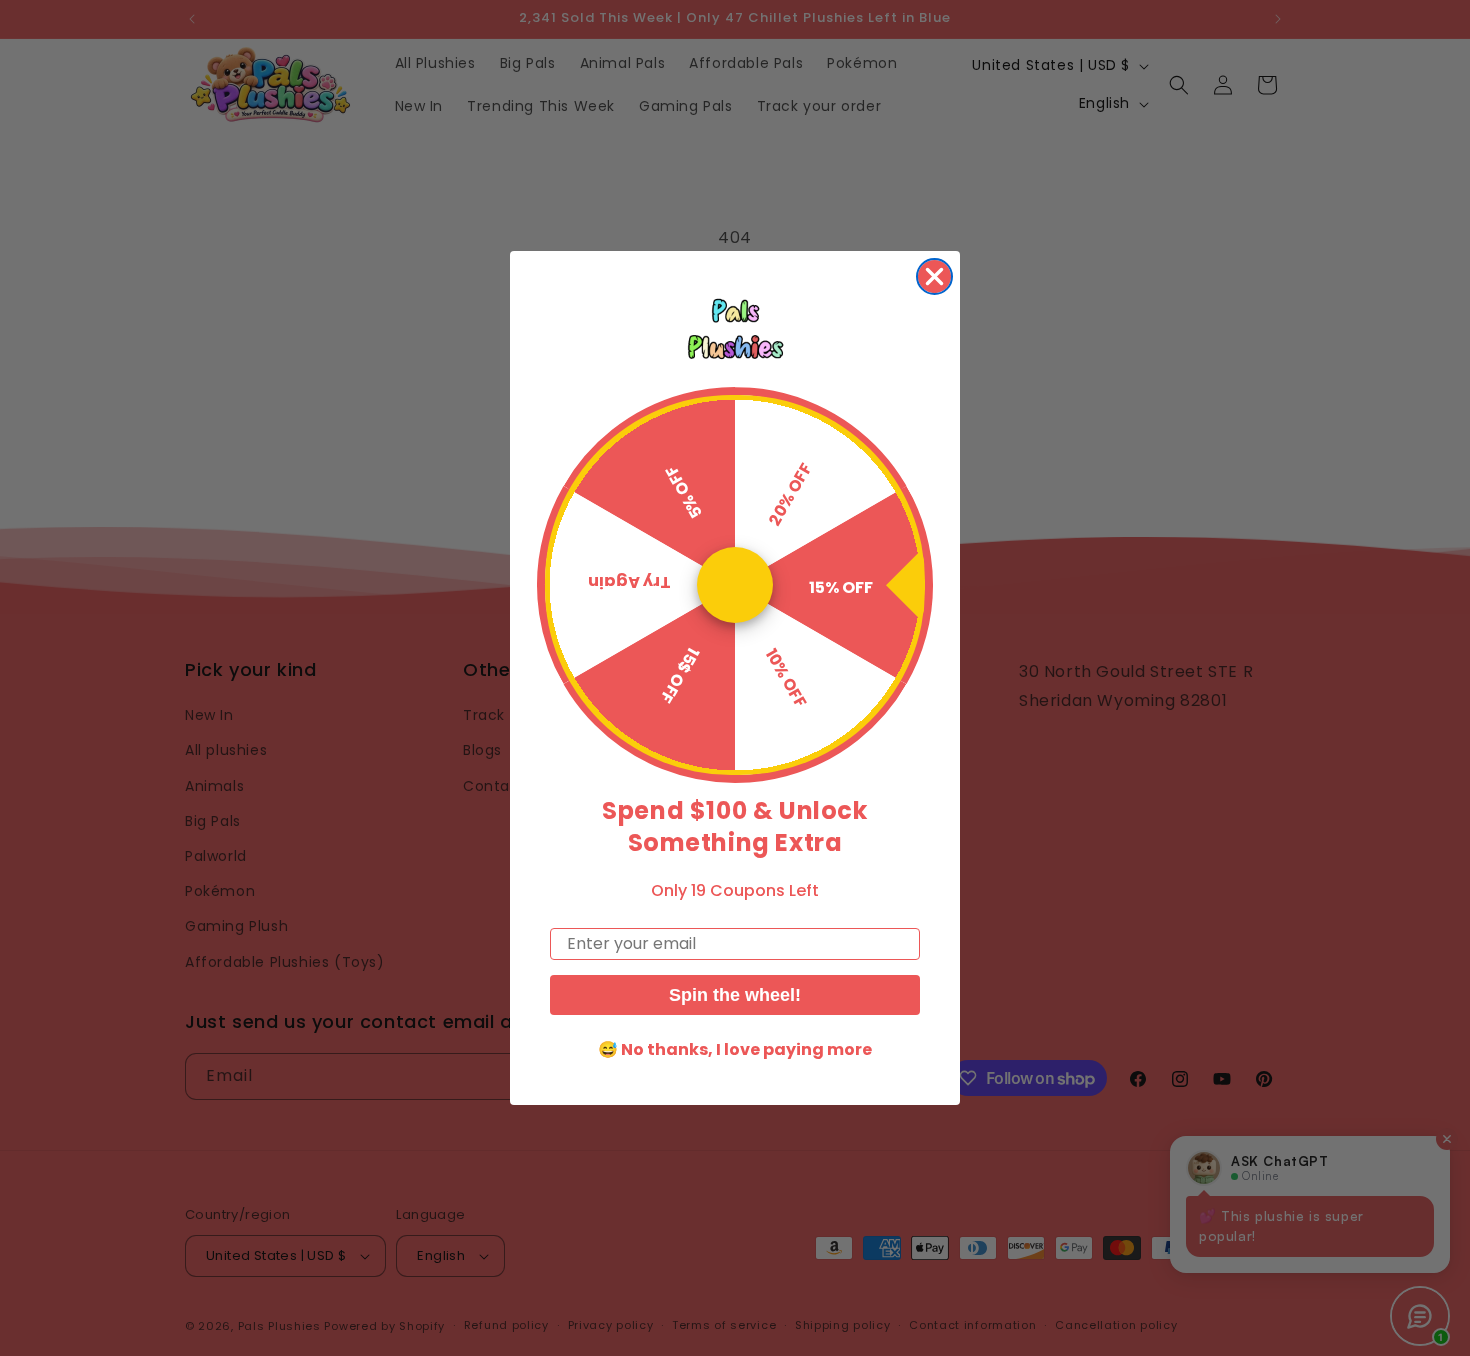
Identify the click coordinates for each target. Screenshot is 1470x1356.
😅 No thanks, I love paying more (735, 1049)
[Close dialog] (934, 276)
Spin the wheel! (735, 995)
